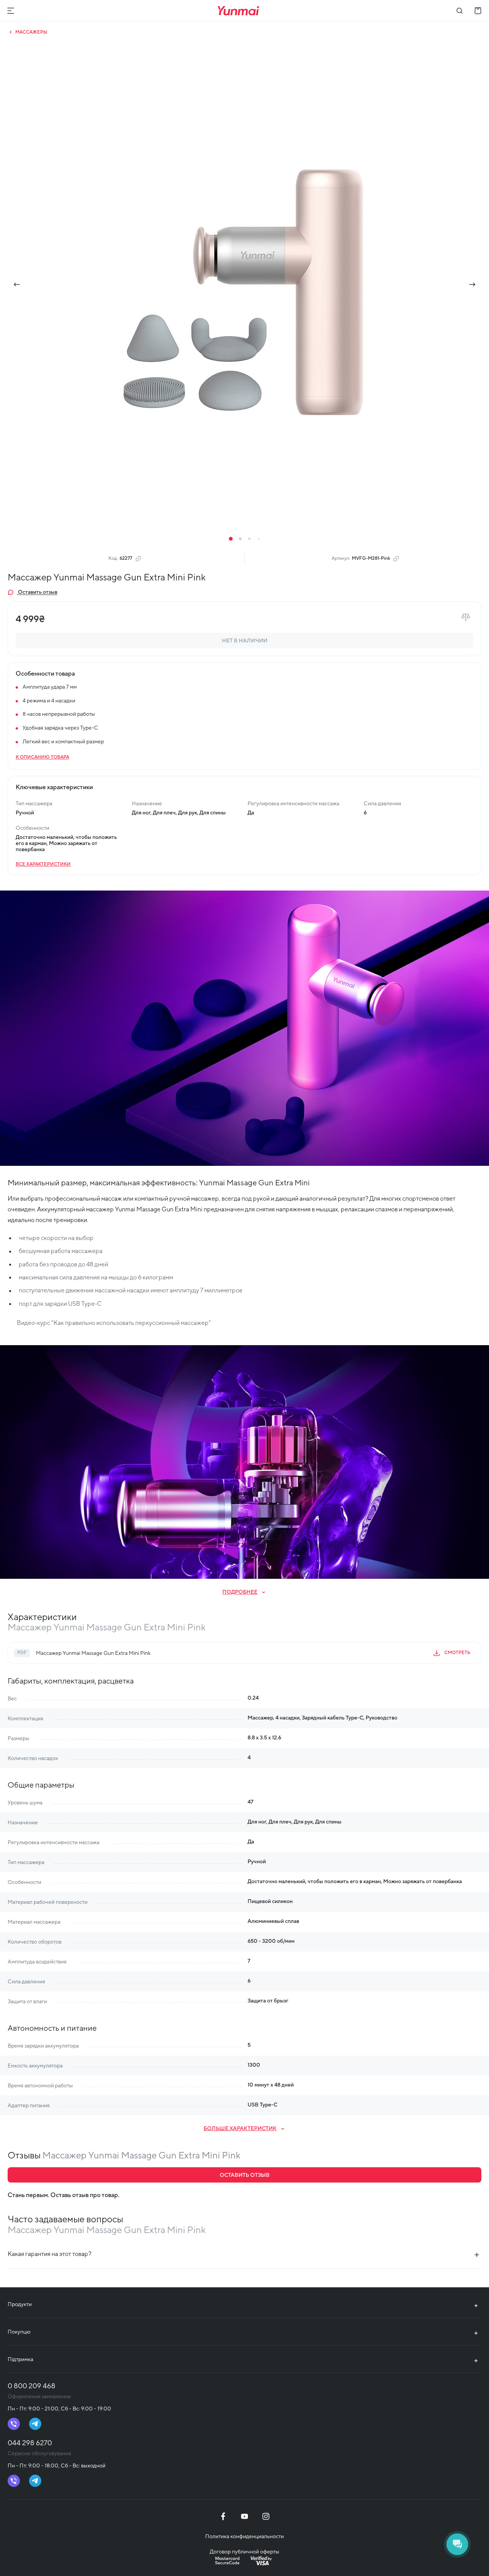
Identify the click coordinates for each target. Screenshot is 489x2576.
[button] (231, 539)
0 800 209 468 (32, 2386)
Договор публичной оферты (244, 2552)
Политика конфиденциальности (244, 2536)
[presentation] (17, 284)
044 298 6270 (30, 2443)
